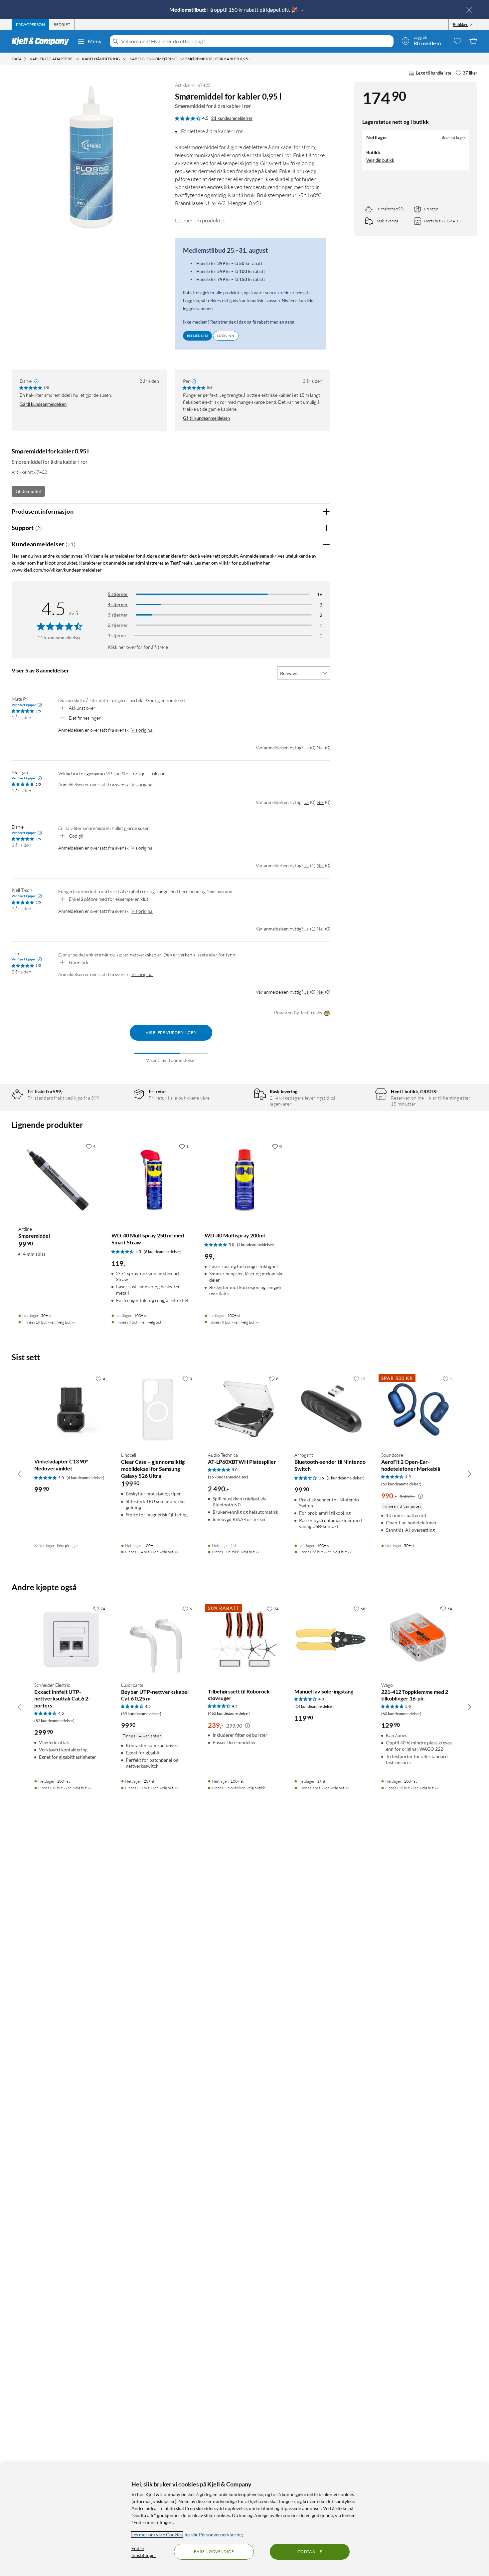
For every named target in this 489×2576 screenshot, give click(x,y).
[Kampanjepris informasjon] (420, 1496)
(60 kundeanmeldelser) (401, 1714)
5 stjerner (118, 594)
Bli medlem (197, 336)
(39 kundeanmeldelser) (141, 1714)
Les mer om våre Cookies (157, 2535)
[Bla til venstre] (20, 1473)
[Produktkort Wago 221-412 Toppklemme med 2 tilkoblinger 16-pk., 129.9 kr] (418, 1639)
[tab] (30, 25)
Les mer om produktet (200, 220)
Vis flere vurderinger (171, 1032)
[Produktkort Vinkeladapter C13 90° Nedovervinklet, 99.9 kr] (71, 1409)
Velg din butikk (380, 160)
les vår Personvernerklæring (214, 2535)
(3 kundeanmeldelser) (346, 1478)
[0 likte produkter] (457, 41)
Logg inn (226, 336)
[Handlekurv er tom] (473, 41)
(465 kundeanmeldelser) (229, 1713)
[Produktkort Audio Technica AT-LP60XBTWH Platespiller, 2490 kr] (245, 1409)
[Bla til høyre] (469, 1473)
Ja (307, 748)
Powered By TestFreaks (298, 1013)
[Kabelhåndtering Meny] (125, 59)
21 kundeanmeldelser (232, 118)
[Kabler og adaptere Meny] (77, 59)
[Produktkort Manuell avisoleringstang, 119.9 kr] (331, 1639)
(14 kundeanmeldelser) (315, 1706)
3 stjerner (118, 615)
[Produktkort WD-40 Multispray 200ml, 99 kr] (244, 1180)
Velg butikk (66, 1322)
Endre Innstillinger (144, 2552)
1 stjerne (117, 635)
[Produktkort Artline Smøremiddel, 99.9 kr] (58, 1180)
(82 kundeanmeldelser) (54, 1721)
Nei (320, 748)
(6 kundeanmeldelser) (163, 1252)
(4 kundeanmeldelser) (256, 1245)
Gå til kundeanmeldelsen (43, 404)
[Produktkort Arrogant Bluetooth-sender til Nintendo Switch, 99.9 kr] (331, 1409)
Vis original (142, 730)
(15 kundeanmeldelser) (228, 1477)
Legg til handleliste (434, 73)
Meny (95, 41)
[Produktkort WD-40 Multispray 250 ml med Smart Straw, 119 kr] (151, 1180)
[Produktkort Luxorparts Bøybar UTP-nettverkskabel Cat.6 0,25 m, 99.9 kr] (158, 1639)
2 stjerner (118, 625)
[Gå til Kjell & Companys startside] (42, 41)
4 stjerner (118, 604)
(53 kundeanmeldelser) (401, 1484)
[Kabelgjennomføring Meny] (182, 59)
